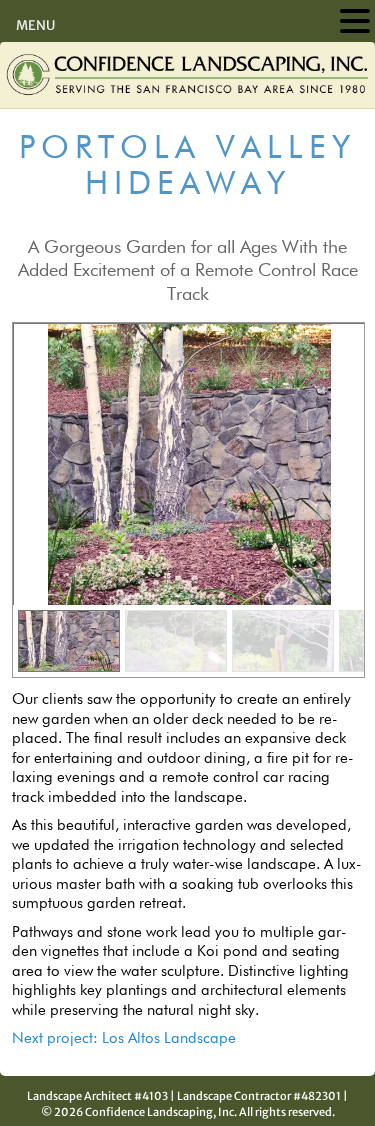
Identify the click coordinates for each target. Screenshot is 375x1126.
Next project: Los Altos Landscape (124, 1038)
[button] (69, 641)
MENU (35, 25)
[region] (188, 500)
